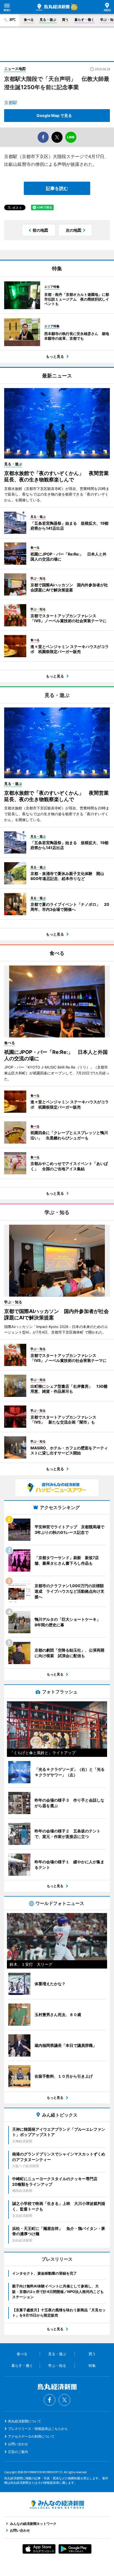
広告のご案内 (18, 2452)
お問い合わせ (18, 2444)
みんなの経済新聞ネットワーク (57, 2505)
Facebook (50, 2400)
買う (65, 20)
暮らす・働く (84, 20)
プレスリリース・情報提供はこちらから (38, 2429)
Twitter (64, 2400)
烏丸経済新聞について (25, 2421)
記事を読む (57, 188)
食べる (29, 20)
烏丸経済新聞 (53, 7)
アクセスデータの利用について (31, 2436)
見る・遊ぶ (48, 20)
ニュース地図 (15, 69)
